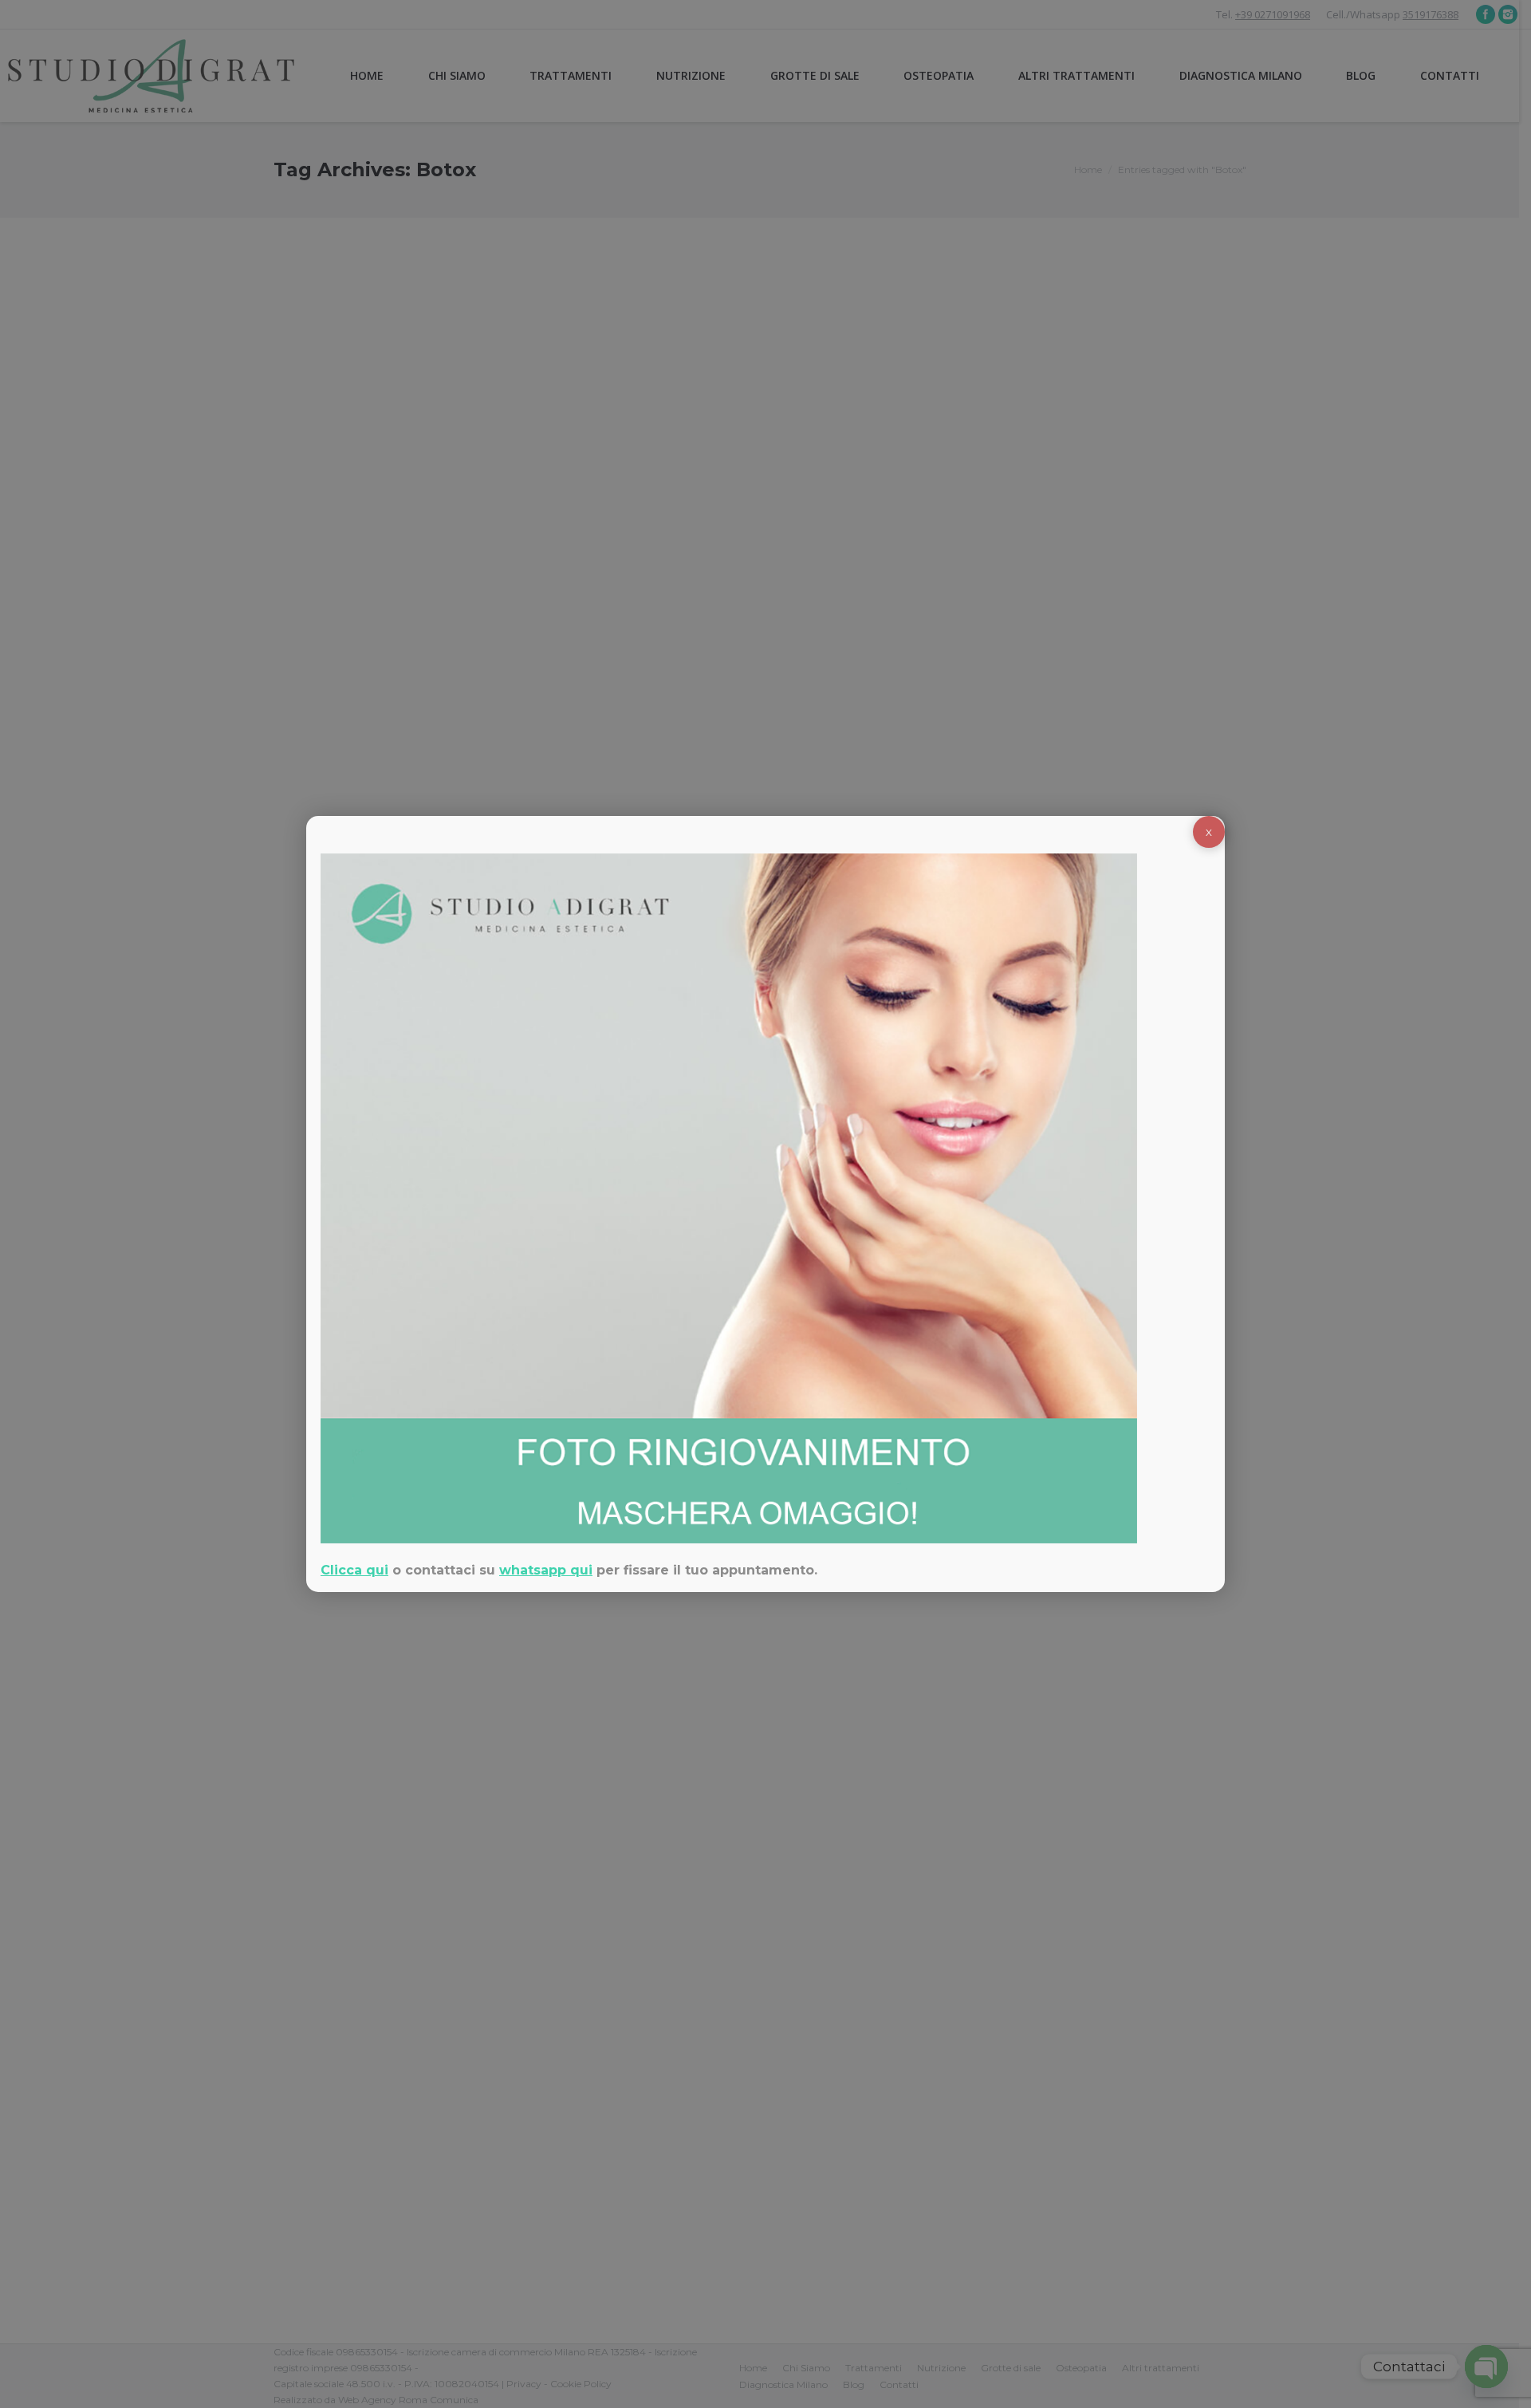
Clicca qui (354, 1570)
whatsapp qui (546, 1570)
